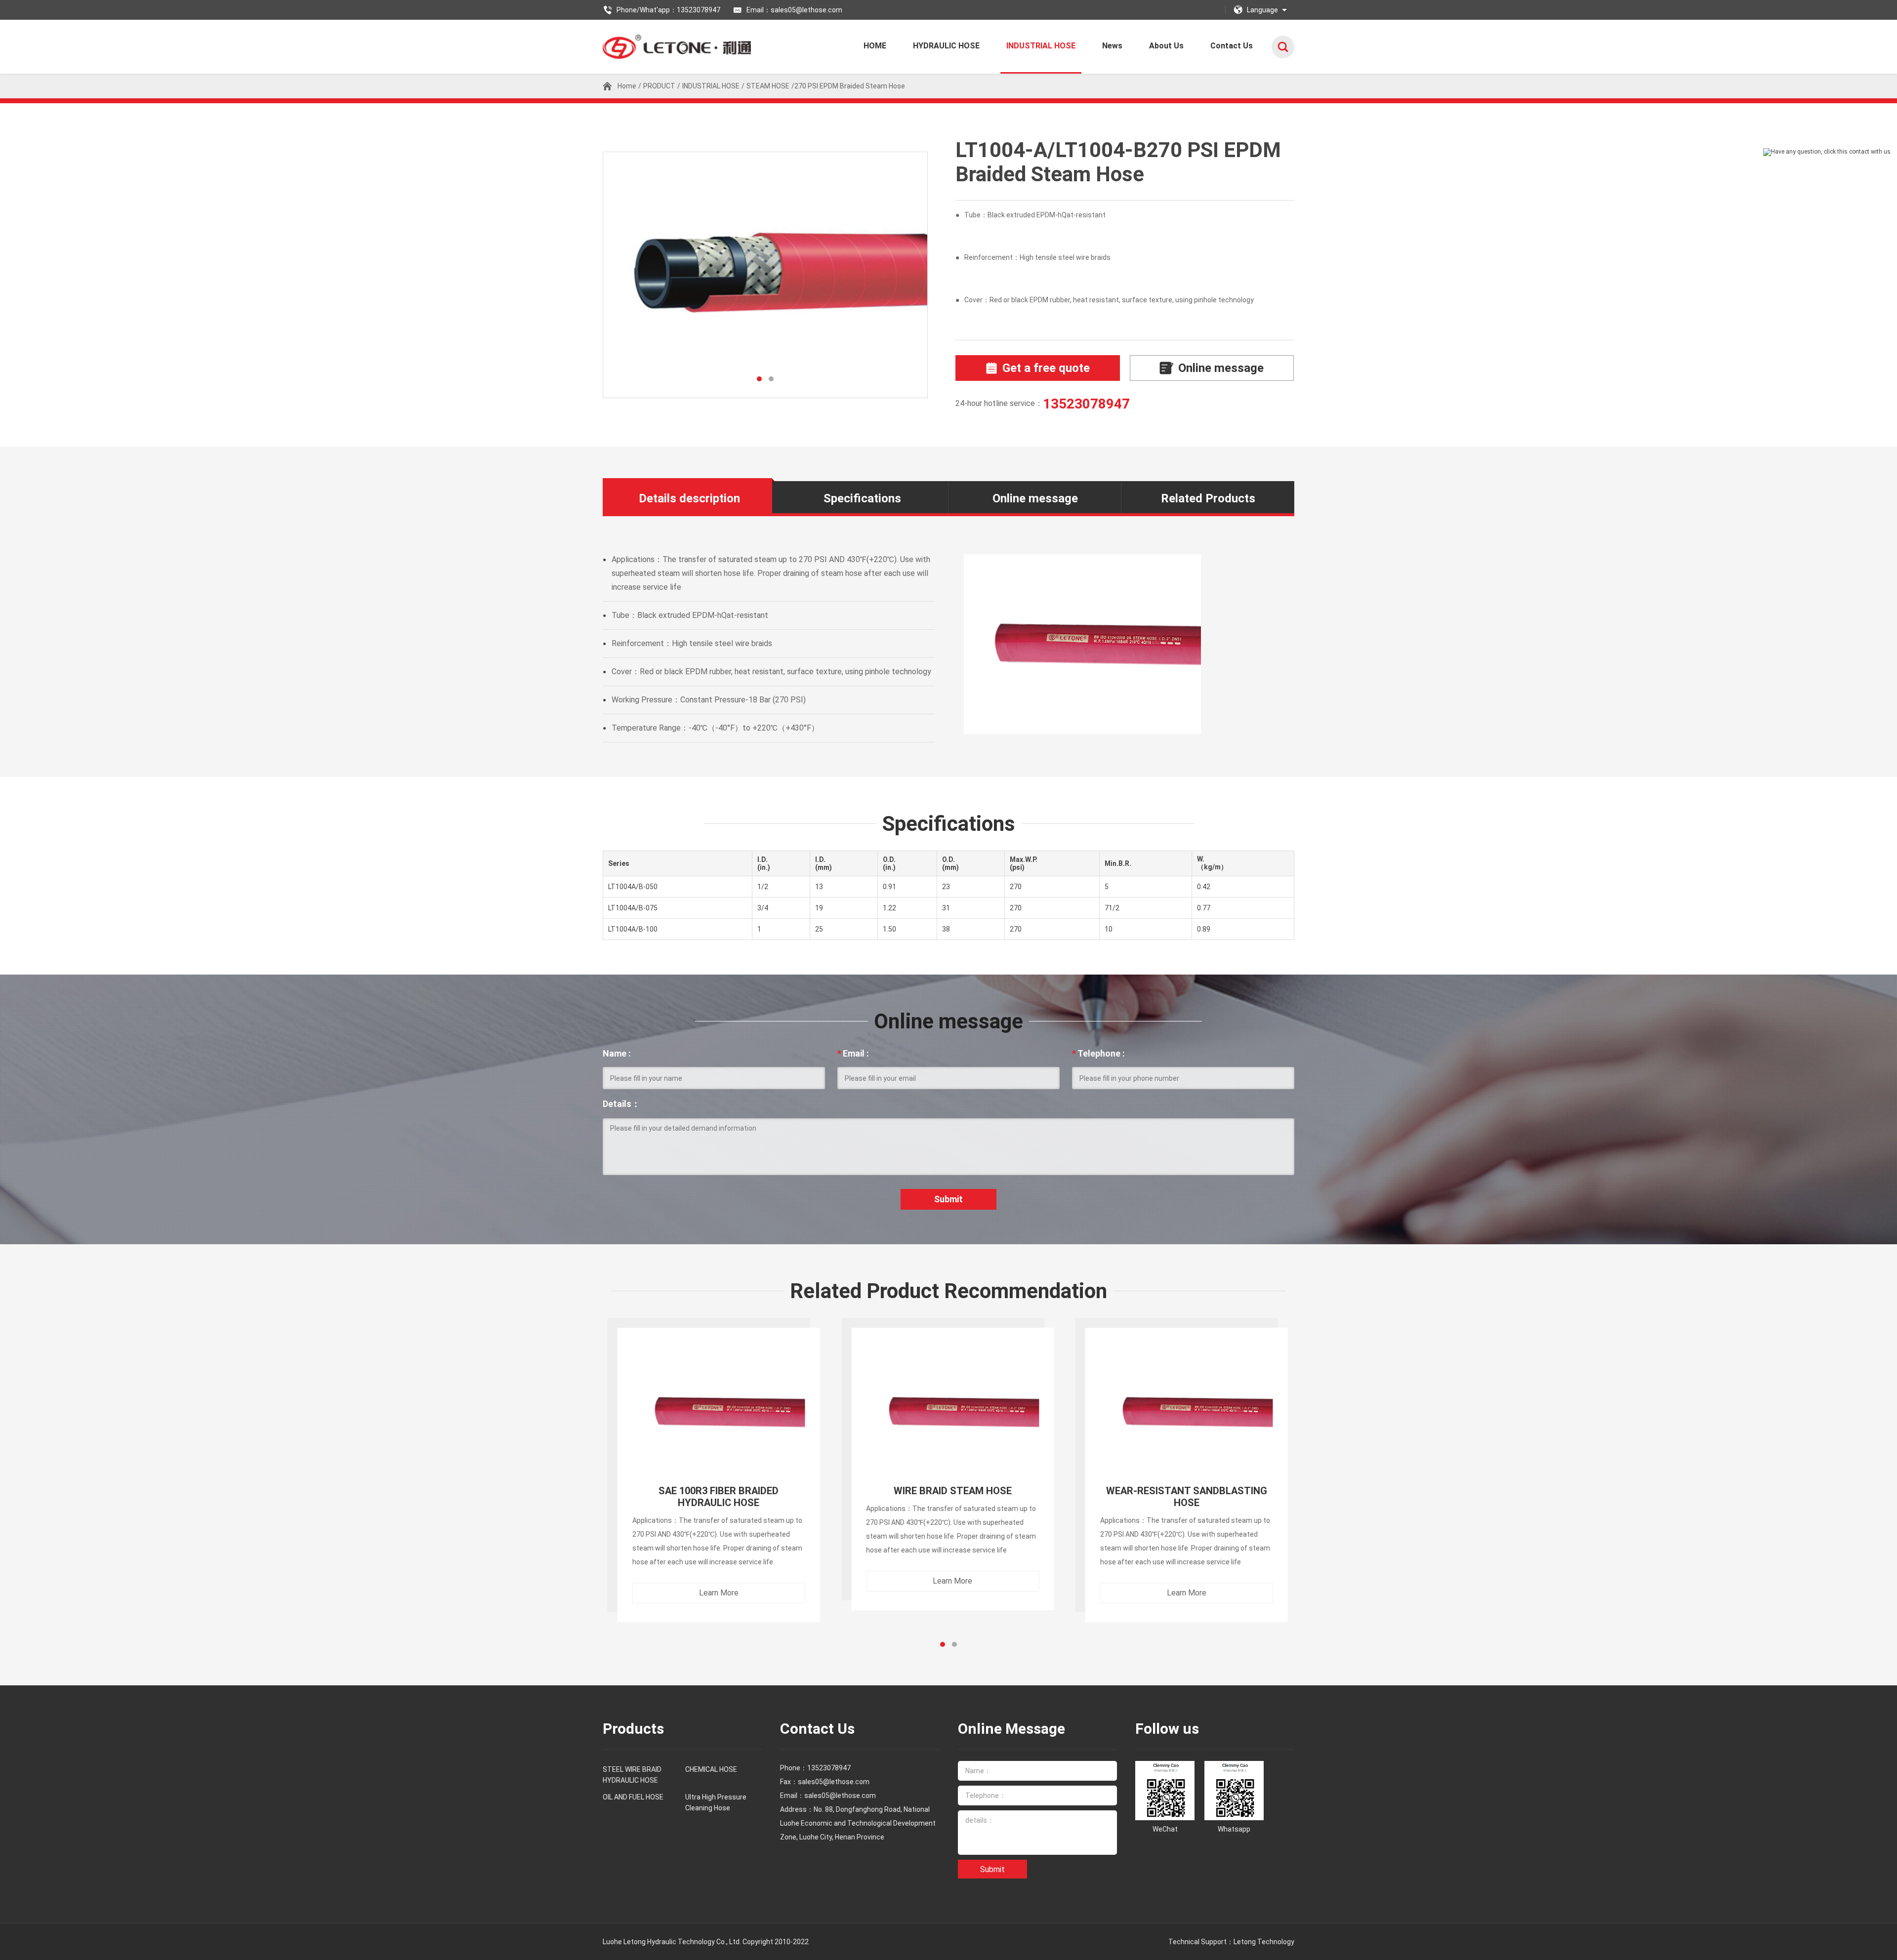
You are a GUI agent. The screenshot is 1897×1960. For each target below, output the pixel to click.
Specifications (862, 498)
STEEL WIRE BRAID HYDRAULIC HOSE (632, 1775)
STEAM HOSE (768, 86)
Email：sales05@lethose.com (794, 10)
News (1112, 46)
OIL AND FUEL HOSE (633, 1797)
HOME (875, 46)
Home (627, 86)
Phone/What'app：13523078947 (668, 10)
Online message (1221, 368)
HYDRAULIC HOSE (946, 46)
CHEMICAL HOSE (711, 1769)
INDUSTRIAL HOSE (1041, 46)
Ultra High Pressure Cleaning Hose (716, 1802)
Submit (948, 1199)
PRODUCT (659, 86)
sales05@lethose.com (840, 1796)
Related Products (1208, 498)
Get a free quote (1046, 368)
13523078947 (1086, 404)
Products (633, 1729)
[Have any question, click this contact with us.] (1828, 152)
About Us (1166, 46)
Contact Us (1232, 46)
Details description (689, 498)
